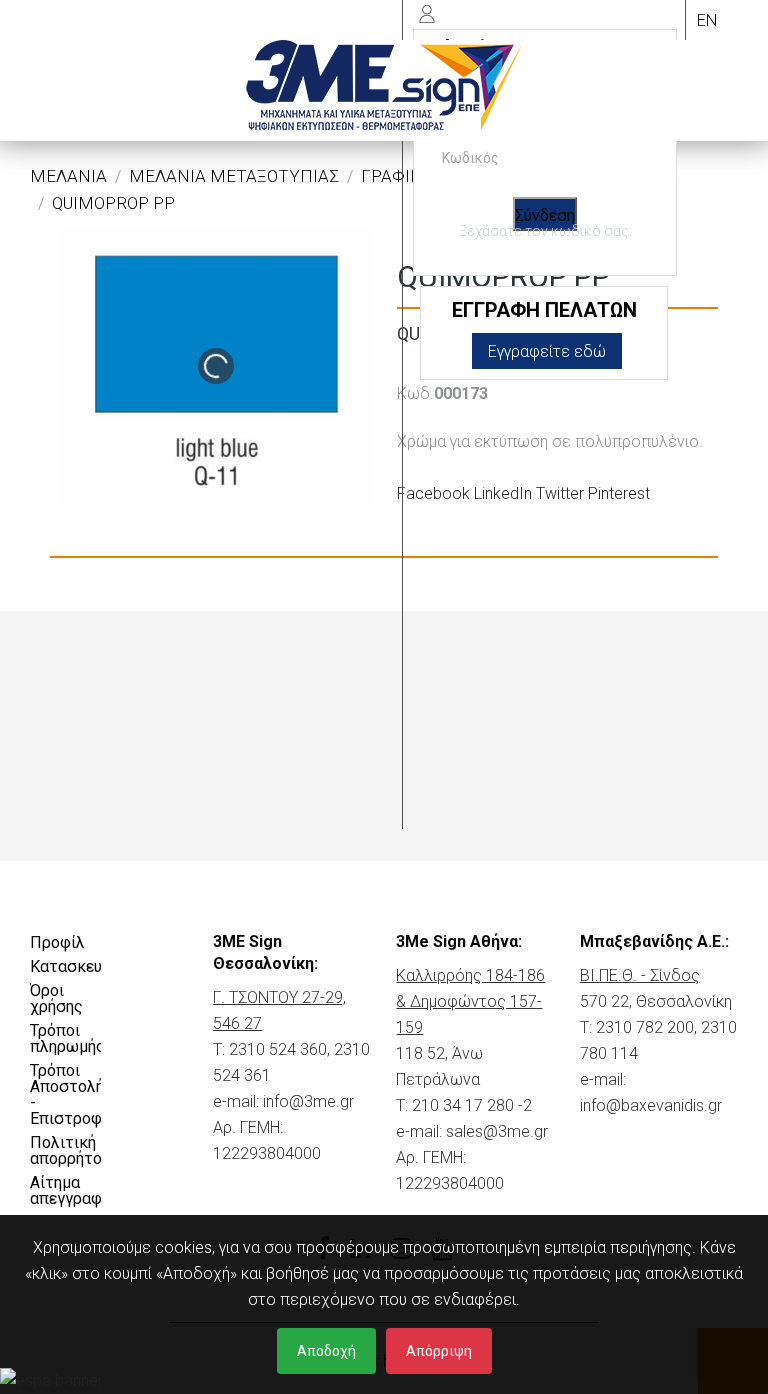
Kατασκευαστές (65, 966)
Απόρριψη (439, 1351)
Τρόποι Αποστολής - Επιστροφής (65, 1094)
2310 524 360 (278, 1049)
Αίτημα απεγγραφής (65, 1190)
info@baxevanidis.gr (651, 1105)
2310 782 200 (645, 1027)
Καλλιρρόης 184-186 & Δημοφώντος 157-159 (470, 1001)
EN (707, 20)
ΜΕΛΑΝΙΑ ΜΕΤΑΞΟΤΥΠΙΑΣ (234, 176)
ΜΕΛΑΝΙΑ (68, 176)
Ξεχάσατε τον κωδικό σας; (545, 231)
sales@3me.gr (497, 1131)
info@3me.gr (308, 1101)
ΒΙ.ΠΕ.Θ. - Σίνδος (640, 975)
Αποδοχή (326, 1351)
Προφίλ (57, 942)
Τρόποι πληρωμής (65, 1038)
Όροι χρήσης (56, 998)
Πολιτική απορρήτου (65, 1150)
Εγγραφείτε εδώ (547, 351)
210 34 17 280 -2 (472, 1105)
